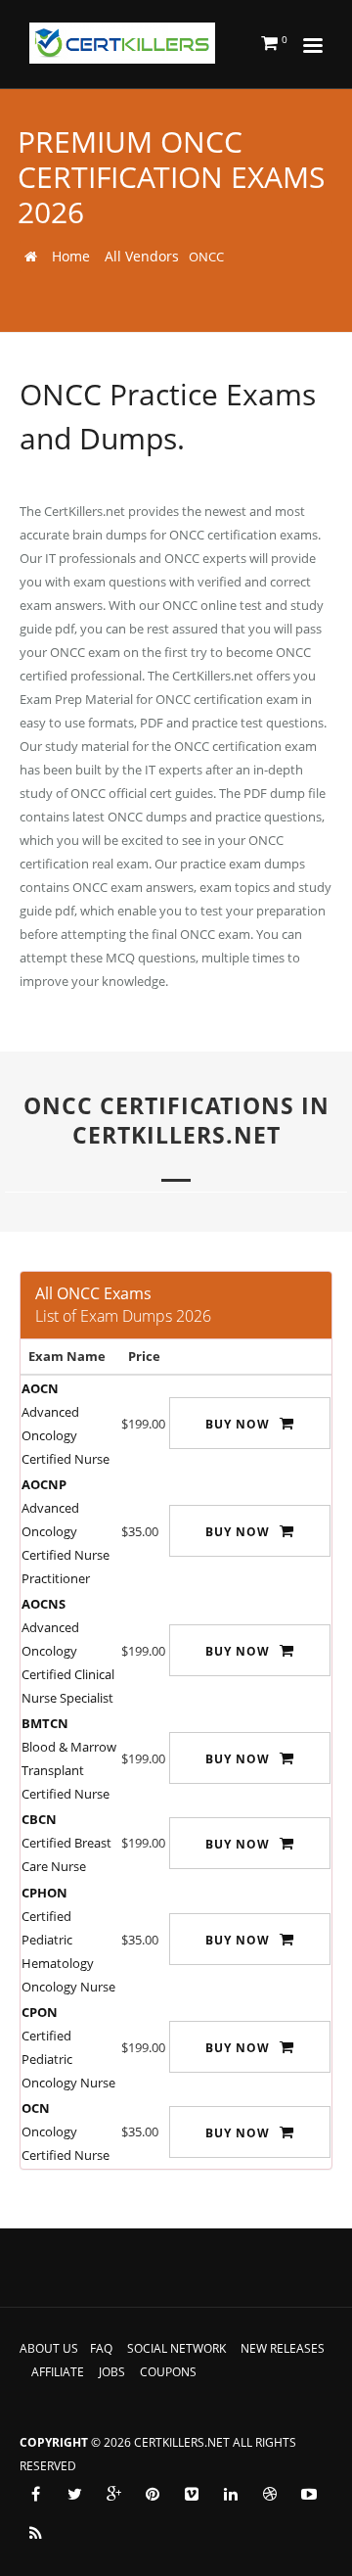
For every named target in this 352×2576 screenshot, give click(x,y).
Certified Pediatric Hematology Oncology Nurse (68, 1940)
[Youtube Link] (309, 2494)
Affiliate (58, 2372)
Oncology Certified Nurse (66, 2131)
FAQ (101, 2348)
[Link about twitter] (74, 2494)
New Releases (283, 2348)
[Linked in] (231, 2494)
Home (71, 256)
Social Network (176, 2348)
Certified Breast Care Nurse (66, 1843)
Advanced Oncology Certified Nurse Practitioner (66, 1531)
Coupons (168, 2372)
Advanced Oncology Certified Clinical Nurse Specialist (68, 1651)
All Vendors (142, 256)
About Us (49, 2348)
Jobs (112, 2372)
